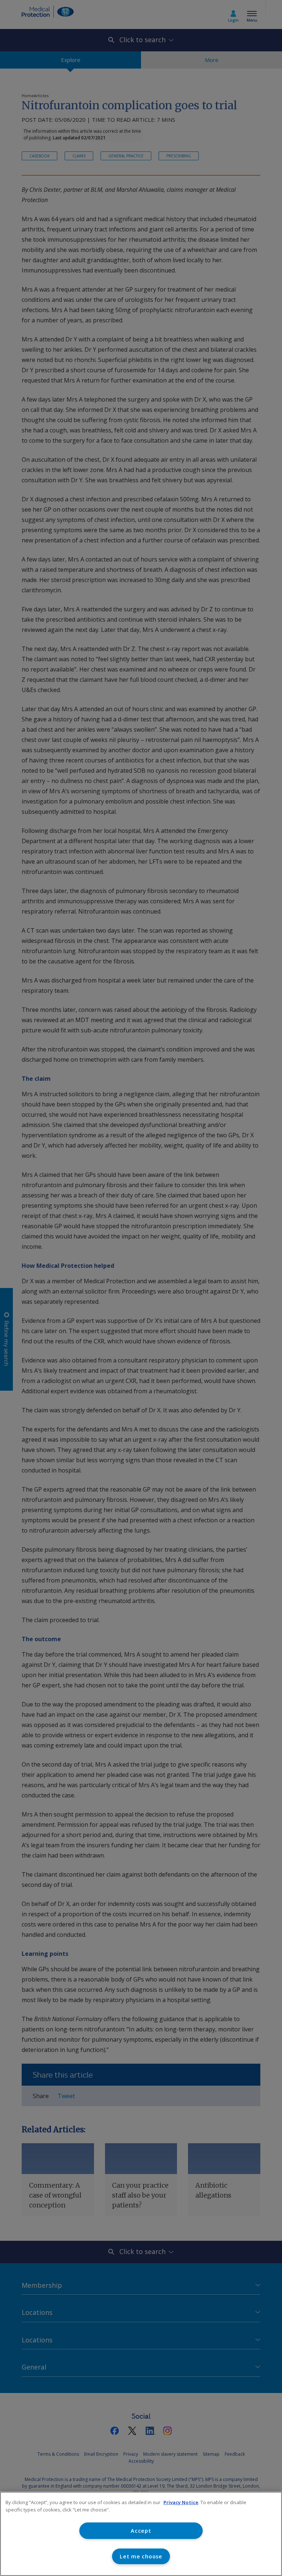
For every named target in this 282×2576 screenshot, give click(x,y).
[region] (141, 2534)
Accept (141, 2531)
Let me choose (141, 2556)
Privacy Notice (181, 2502)
